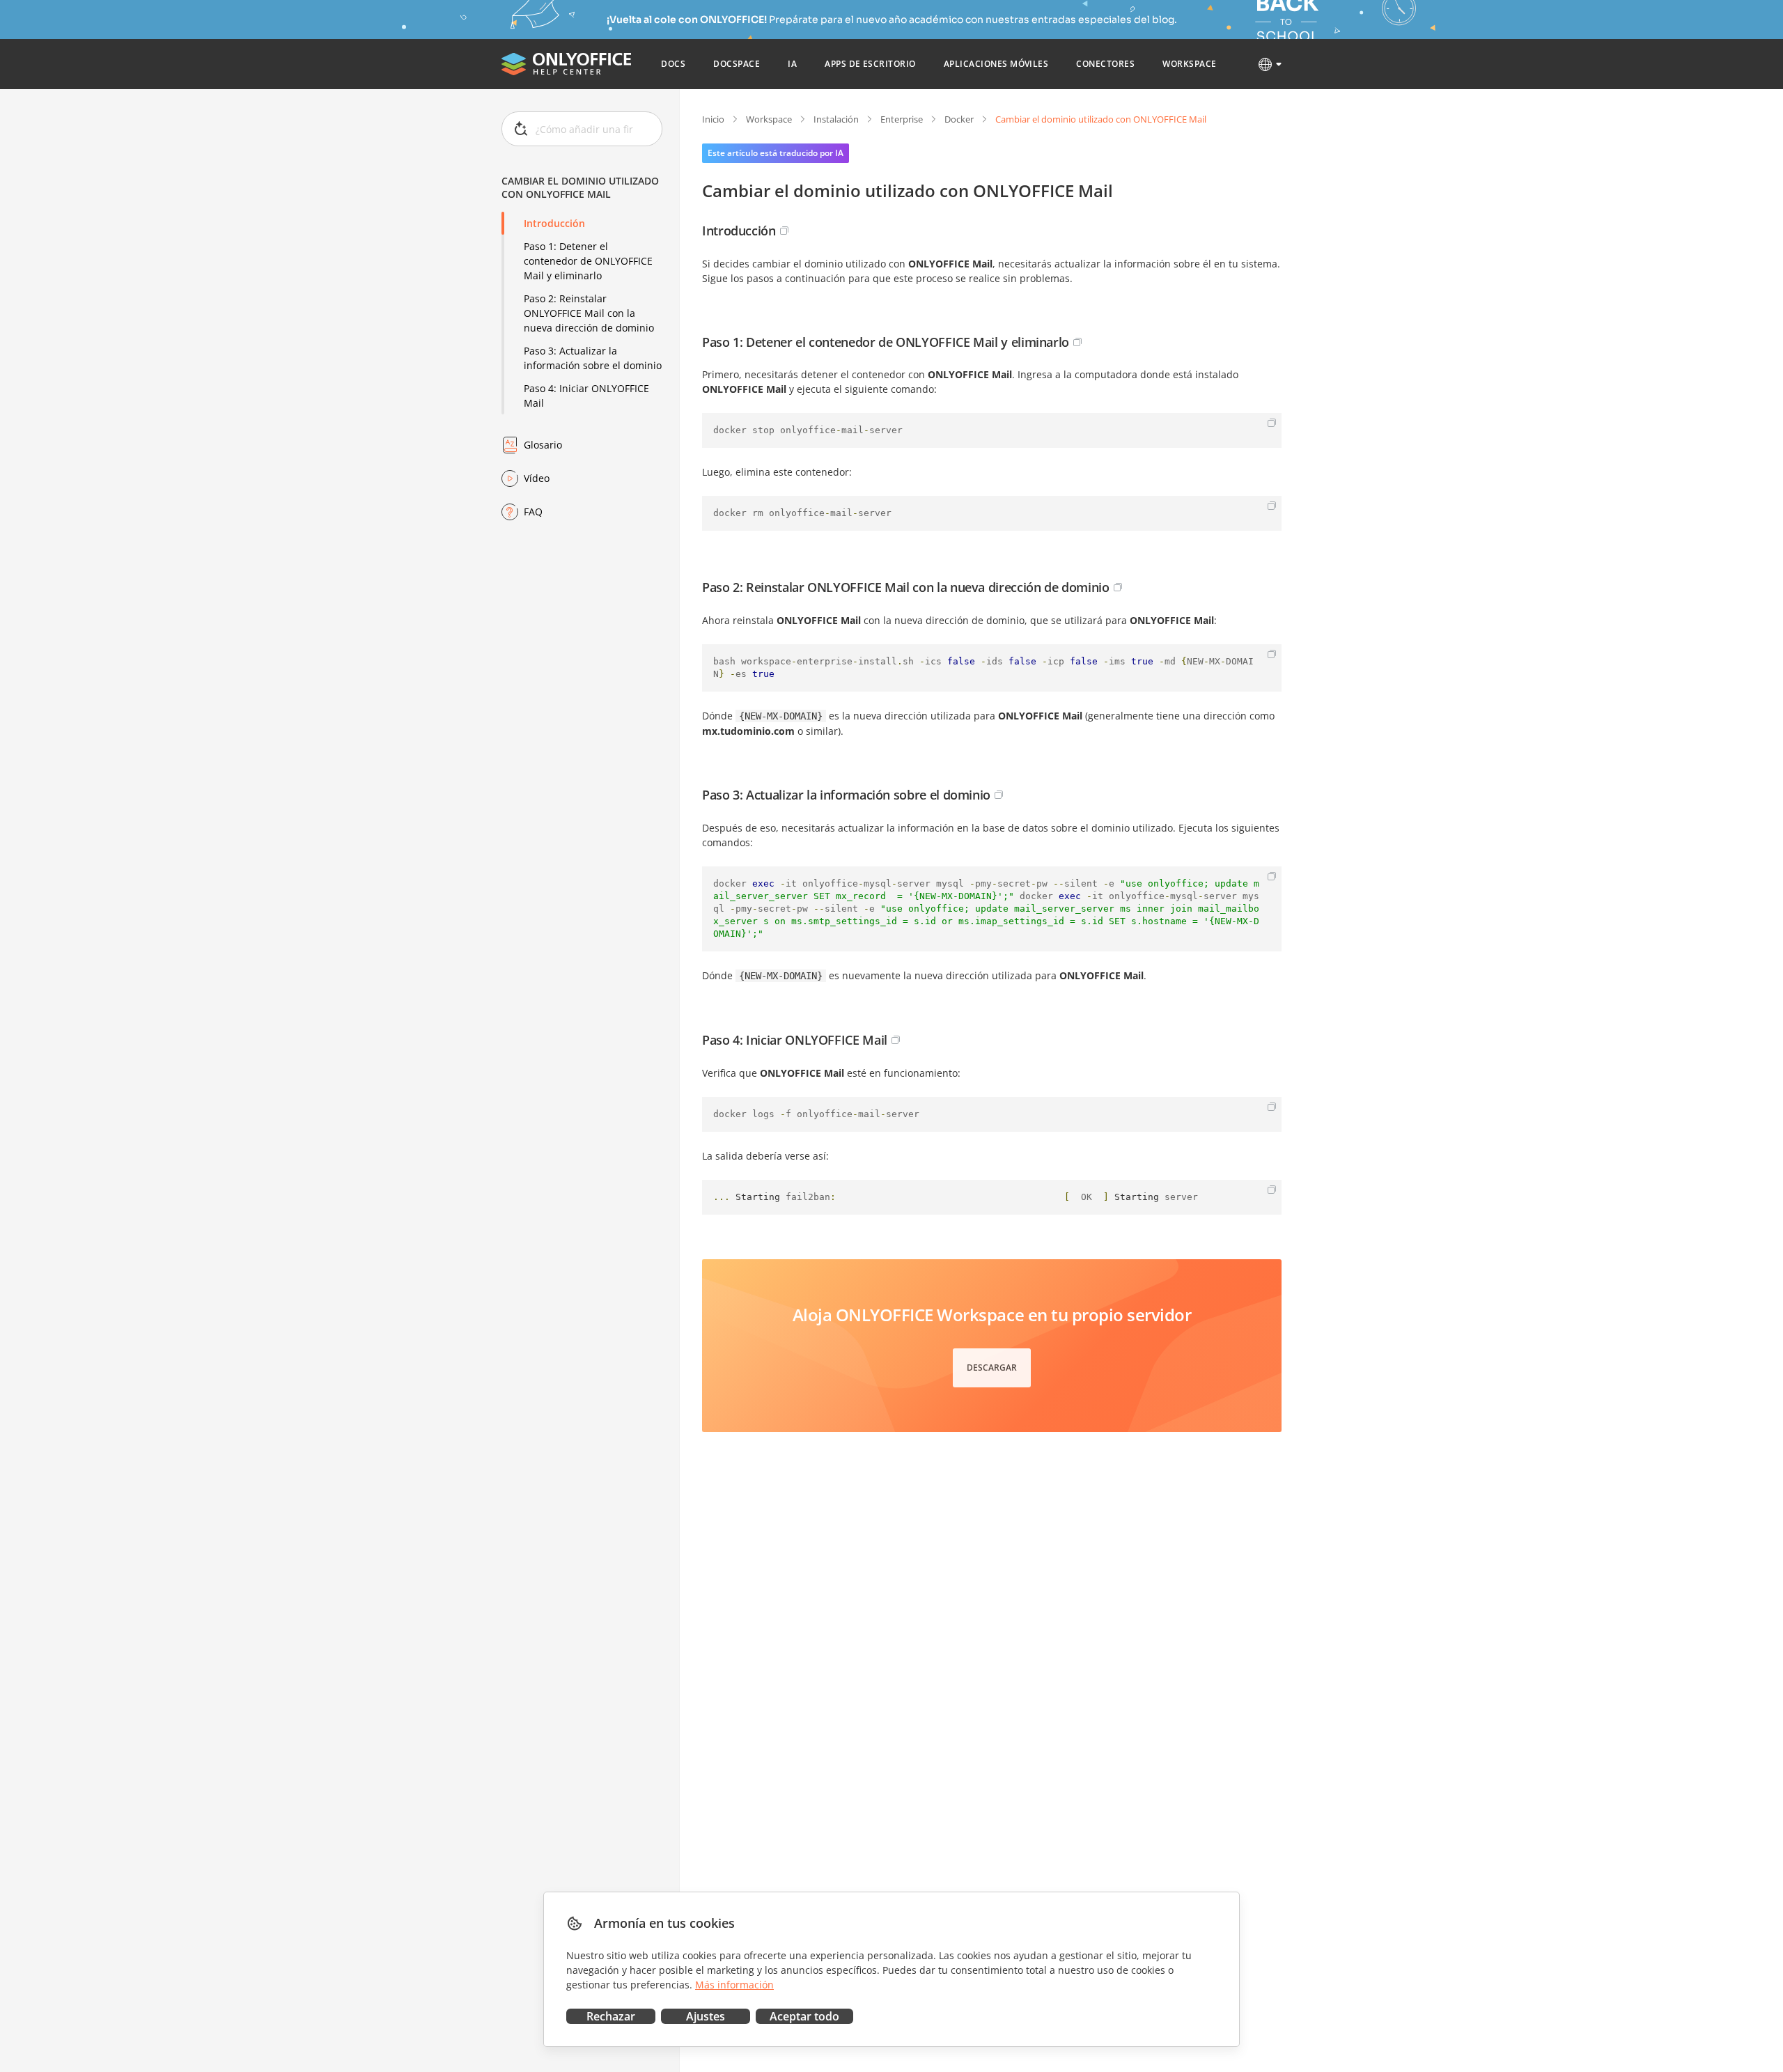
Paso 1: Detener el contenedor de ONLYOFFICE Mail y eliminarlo (588, 261)
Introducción (554, 223)
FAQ (533, 512)
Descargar (992, 1368)
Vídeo (537, 478)
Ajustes (706, 2016)
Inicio (713, 119)
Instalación (836, 119)
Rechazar (611, 2016)
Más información (734, 1985)
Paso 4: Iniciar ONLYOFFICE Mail (586, 396)
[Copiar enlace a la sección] (784, 231)
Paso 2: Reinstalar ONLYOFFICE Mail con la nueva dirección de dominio (589, 313)
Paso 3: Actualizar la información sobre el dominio (593, 358)
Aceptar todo (804, 2016)
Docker (959, 119)
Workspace (769, 119)
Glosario (543, 445)
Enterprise (902, 119)
